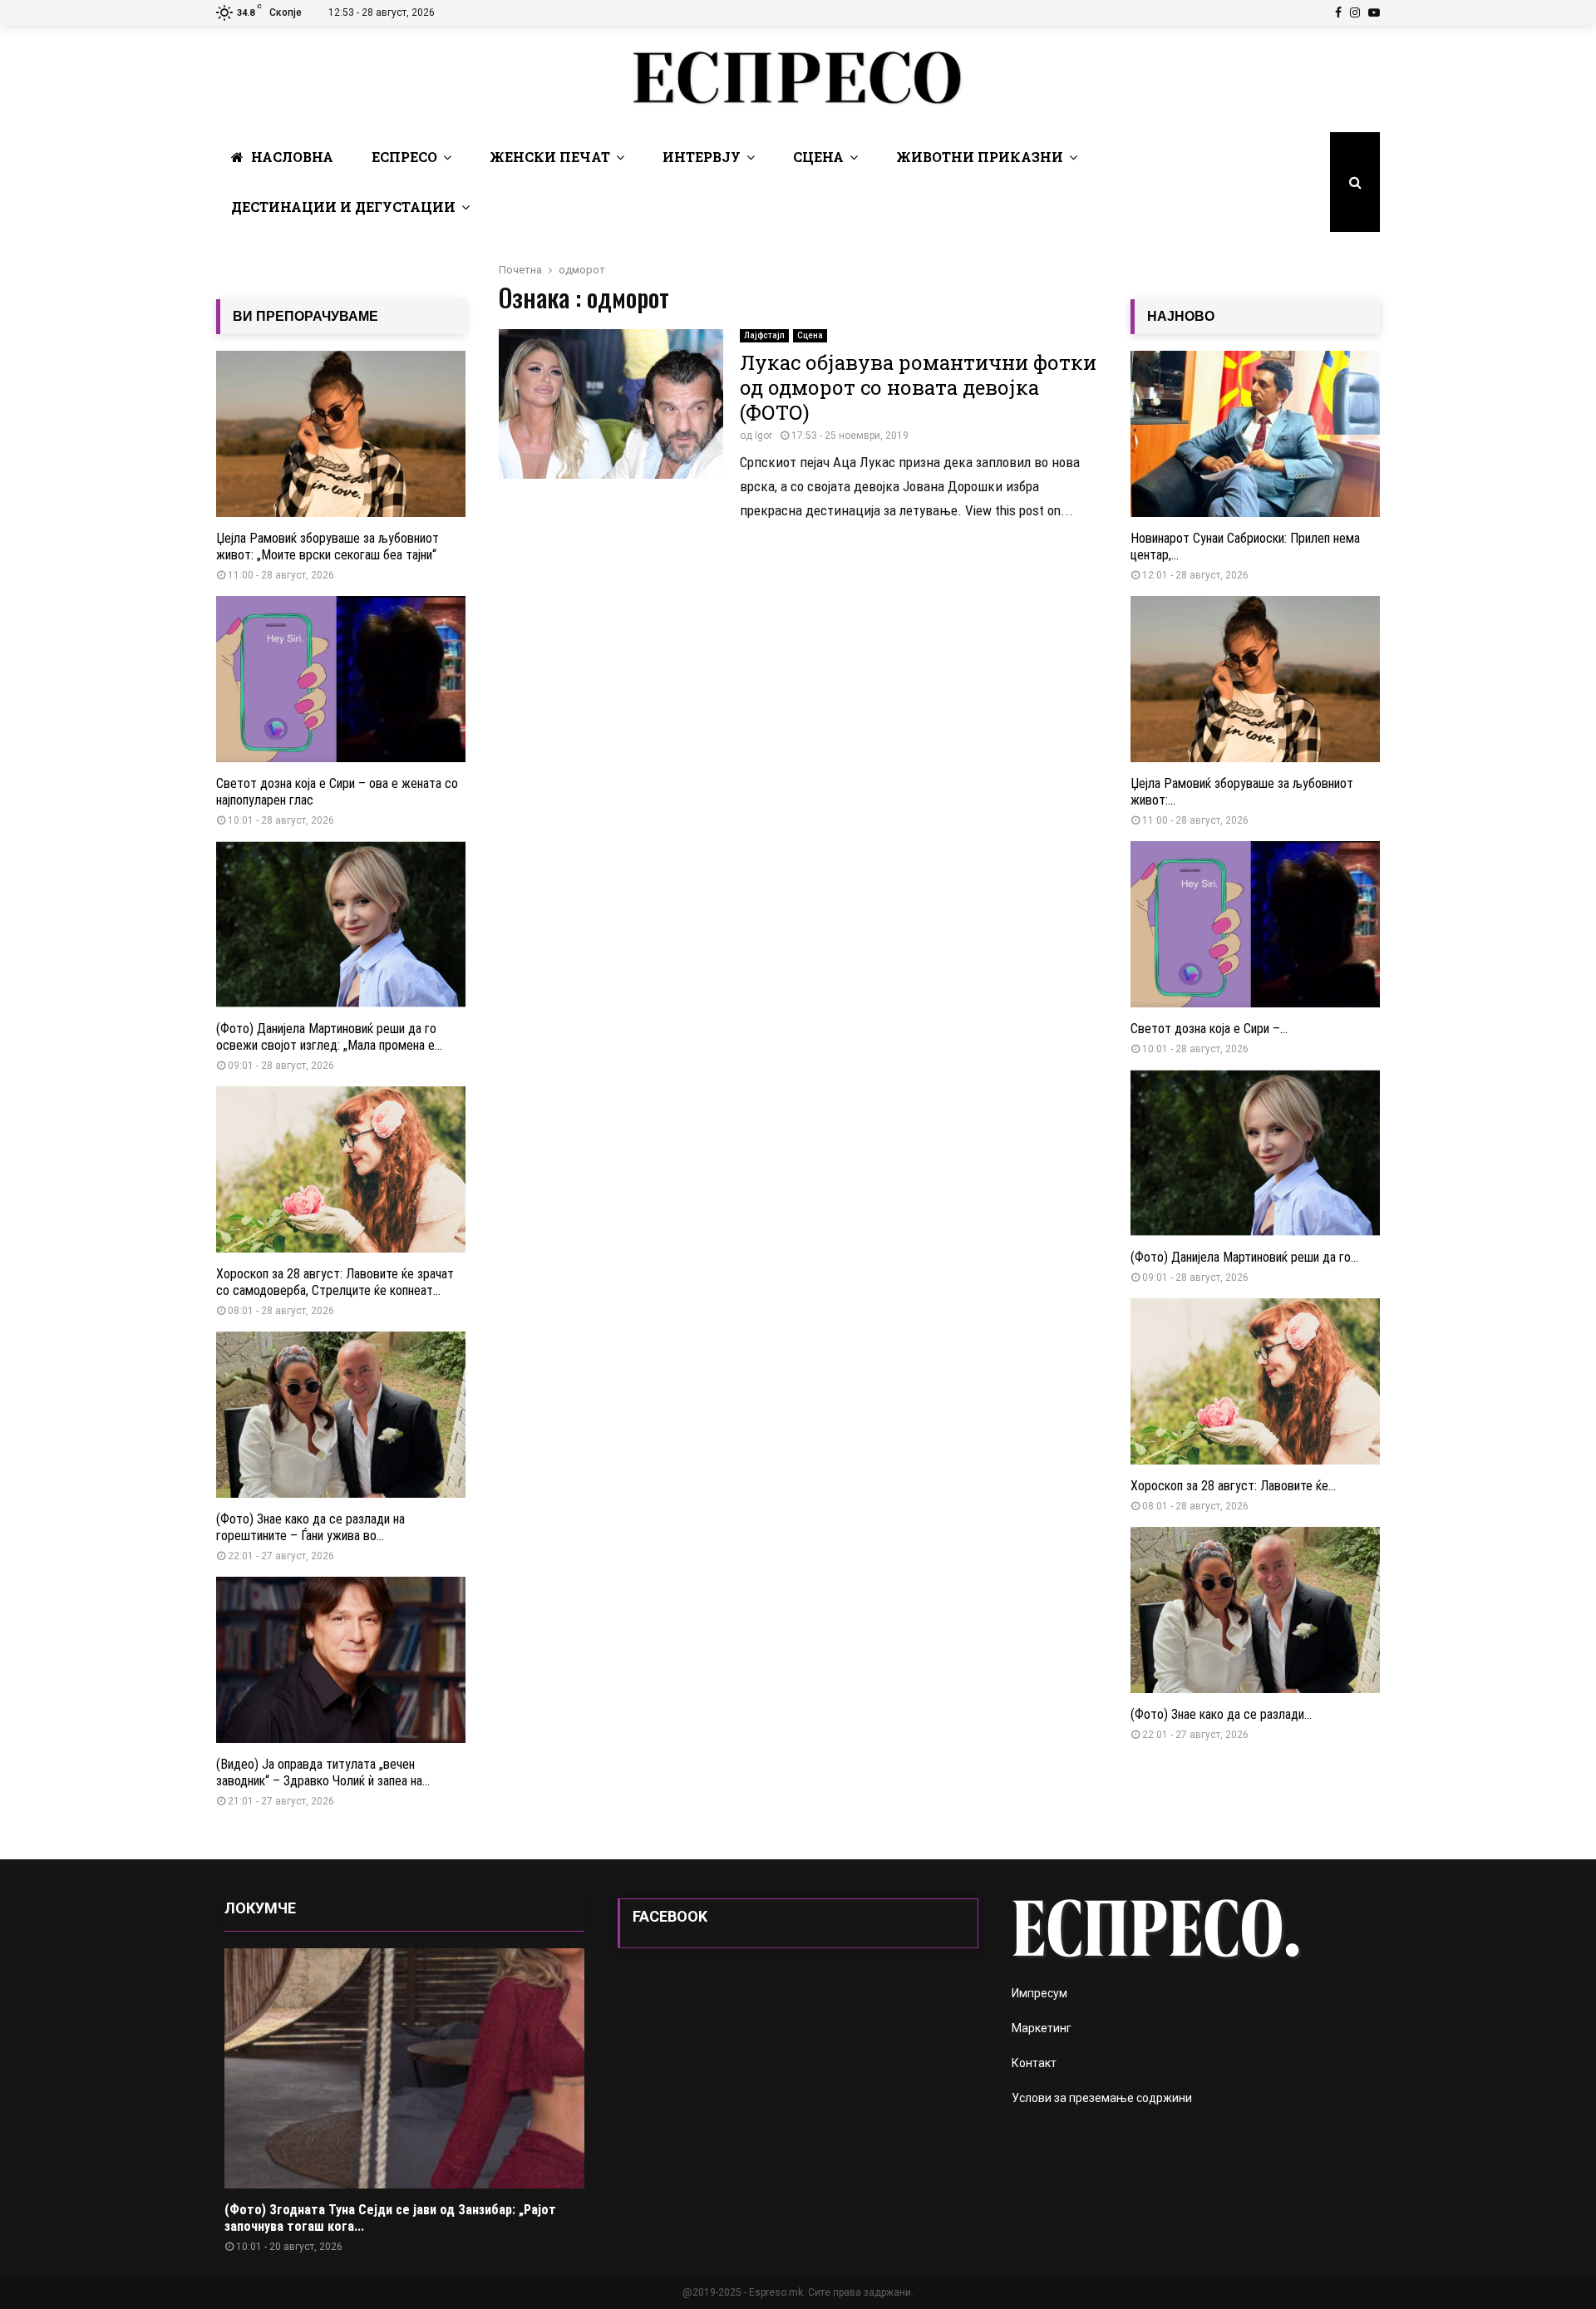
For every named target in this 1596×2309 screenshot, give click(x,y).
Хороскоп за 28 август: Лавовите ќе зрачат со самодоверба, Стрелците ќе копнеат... (335, 1282)
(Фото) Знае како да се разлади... (1221, 1714)
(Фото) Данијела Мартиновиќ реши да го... (1244, 1257)
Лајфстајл (764, 335)
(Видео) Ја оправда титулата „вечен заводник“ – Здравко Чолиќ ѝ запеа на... (323, 1772)
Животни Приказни (980, 157)
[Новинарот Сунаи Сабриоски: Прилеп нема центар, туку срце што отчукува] (1255, 434)
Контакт (1034, 2063)
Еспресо (404, 157)
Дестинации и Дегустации (343, 207)
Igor (764, 436)
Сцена (818, 157)
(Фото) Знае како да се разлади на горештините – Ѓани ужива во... (310, 1527)
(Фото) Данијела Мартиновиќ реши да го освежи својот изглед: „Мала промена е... (329, 1037)
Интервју (702, 157)
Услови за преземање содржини (1102, 2098)
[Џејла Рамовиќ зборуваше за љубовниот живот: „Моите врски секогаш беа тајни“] (341, 434)
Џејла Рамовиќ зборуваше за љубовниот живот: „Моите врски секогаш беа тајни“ (328, 546)
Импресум (1039, 1993)
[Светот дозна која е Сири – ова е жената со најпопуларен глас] (341, 679)
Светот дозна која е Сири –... (1209, 1029)
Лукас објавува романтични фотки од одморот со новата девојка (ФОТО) (918, 387)
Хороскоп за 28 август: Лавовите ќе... (1233, 1486)
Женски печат (550, 157)
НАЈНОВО (1181, 316)
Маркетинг (1042, 2028)
